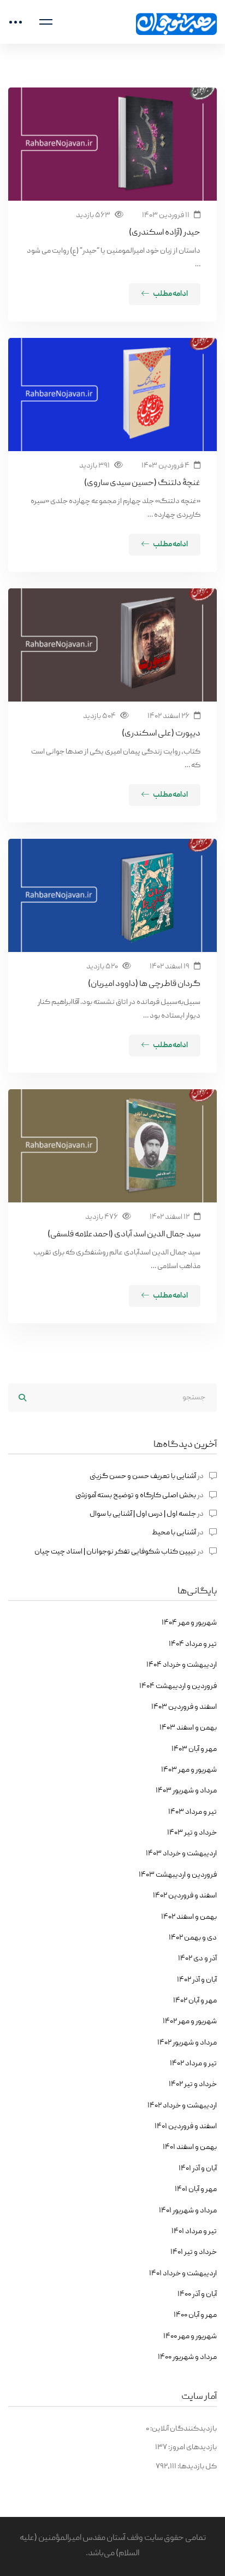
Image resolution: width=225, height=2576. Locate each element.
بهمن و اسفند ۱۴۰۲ (189, 1917)
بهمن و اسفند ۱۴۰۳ (188, 1728)
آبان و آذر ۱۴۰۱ (198, 2169)
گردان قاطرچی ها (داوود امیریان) (144, 984)
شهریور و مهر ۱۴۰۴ (189, 1623)
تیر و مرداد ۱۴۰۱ (194, 2232)
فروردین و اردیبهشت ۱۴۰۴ (178, 1686)
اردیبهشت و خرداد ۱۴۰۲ (182, 2106)
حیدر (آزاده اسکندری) (165, 233)
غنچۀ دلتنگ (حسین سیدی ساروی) (142, 483)
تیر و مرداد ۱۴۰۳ (193, 1812)
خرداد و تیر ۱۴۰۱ (194, 2252)
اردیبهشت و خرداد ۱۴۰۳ (181, 1854)
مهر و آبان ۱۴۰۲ (195, 2001)
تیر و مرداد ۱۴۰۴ (193, 1644)
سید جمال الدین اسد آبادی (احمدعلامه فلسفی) (124, 1235)
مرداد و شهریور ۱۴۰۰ (187, 2357)
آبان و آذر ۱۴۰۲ (197, 1980)
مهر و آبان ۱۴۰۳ (194, 1749)
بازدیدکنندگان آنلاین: (183, 2429)
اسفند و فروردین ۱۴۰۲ (185, 1896)
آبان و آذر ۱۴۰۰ (197, 2294)
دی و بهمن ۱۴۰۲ (193, 1938)
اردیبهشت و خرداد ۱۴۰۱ (183, 2274)
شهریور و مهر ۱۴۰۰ (190, 2336)
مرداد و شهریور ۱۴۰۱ (188, 2211)
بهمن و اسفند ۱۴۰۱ (190, 2147)
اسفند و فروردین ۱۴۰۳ (184, 1707)
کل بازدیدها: (197, 2467)
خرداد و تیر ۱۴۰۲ (193, 2084)
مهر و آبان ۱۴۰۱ (196, 2189)
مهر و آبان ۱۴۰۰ (195, 2315)
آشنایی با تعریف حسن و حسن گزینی (143, 1476)
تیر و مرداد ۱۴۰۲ (193, 2064)
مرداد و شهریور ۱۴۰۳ (186, 1791)
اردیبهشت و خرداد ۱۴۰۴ (182, 1665)
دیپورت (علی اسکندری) (161, 734)
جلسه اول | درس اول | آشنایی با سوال (143, 1514)
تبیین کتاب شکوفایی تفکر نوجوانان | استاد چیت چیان (115, 1552)
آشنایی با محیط (174, 1533)
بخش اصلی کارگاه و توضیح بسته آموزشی (136, 1496)
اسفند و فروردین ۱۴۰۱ (186, 2127)
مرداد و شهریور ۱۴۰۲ (187, 2043)
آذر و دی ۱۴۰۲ (197, 1959)
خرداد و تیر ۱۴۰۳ (192, 1833)
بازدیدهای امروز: (192, 2448)
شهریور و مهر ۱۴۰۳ (189, 1770)
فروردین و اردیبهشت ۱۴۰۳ (178, 1875)
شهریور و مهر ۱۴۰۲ (190, 2022)
